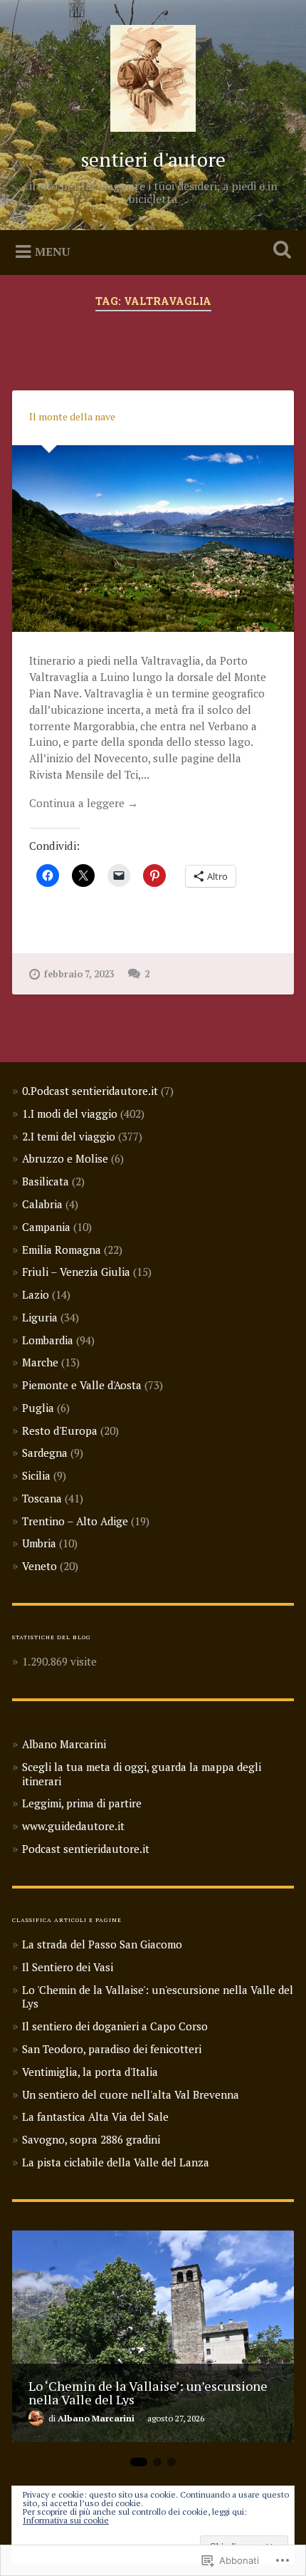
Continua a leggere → (84, 803)
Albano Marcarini (64, 1744)
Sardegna (45, 1453)
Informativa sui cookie (66, 2520)
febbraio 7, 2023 (79, 974)
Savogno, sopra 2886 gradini (91, 2139)
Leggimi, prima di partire (82, 1803)
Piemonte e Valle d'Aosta (82, 1385)
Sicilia (36, 1475)
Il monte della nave (72, 416)
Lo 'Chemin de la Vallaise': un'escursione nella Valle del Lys (158, 1997)
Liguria (40, 1317)
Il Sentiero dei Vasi (68, 1967)
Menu (52, 251)
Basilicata (46, 1181)
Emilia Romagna (62, 1250)
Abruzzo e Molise (65, 1158)
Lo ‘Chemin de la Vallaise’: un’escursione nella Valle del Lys (148, 2392)
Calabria (42, 1204)
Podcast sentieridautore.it (86, 1849)
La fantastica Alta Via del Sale (95, 2117)
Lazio (36, 1294)
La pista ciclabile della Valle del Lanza (116, 2162)
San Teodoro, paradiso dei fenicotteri (112, 2049)
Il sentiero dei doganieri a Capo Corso (115, 2026)
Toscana (42, 1498)
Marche (40, 1362)
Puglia (38, 1408)
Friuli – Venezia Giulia (76, 1272)
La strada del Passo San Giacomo (102, 1944)
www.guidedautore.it (73, 1826)
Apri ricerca (280, 251)
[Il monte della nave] (153, 539)
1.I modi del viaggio (70, 1113)
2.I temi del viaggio (69, 1136)
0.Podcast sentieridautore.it (90, 1091)
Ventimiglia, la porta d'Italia (90, 2072)
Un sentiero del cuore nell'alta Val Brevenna (131, 2094)
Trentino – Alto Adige (75, 1521)
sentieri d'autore (153, 159)
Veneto (39, 1566)
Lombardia (48, 1340)
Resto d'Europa (60, 1430)
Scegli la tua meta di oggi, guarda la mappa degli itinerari (142, 1774)
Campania (46, 1227)
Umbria (39, 1543)
